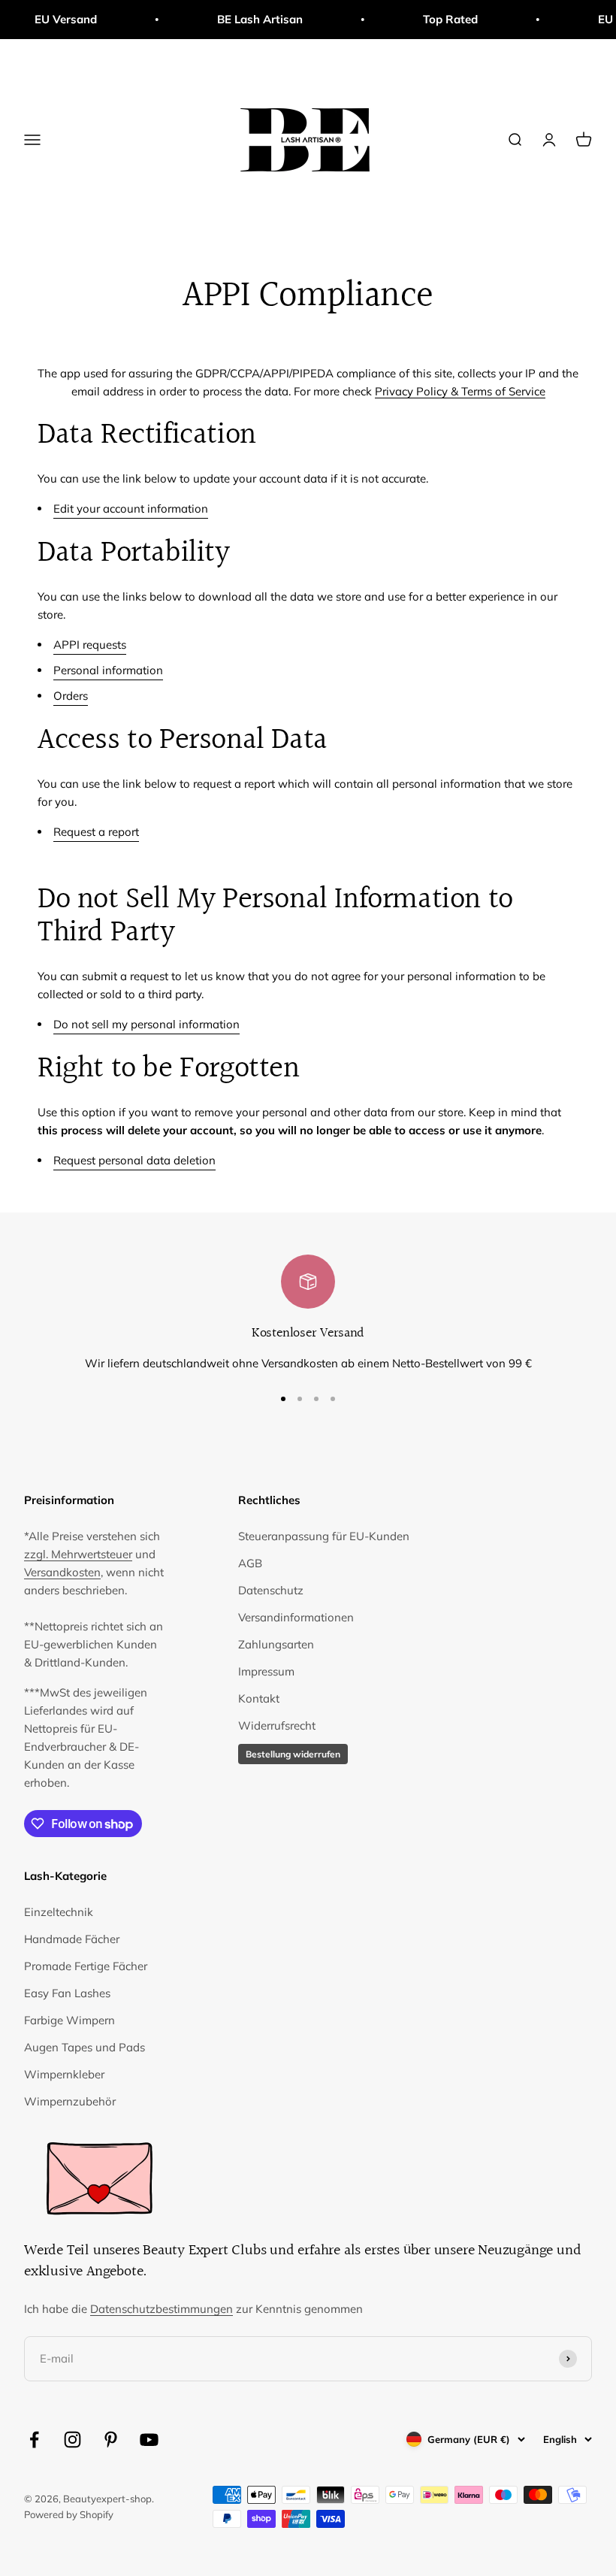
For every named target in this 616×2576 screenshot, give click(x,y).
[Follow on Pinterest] (111, 2440)
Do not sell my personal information (146, 1024)
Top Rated (429, 19)
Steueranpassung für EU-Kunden (324, 1536)
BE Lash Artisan (238, 19)
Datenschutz (271, 1590)
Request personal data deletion (134, 1160)
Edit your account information (131, 509)
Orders (71, 696)
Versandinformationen (296, 1617)
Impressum (266, 1671)
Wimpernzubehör (70, 2101)
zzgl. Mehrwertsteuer (78, 1554)
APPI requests (90, 645)
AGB (250, 1563)
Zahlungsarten (276, 1644)
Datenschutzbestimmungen (162, 2309)
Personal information (108, 670)
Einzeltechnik (59, 1912)
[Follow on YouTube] (149, 2440)
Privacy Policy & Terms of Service (460, 391)
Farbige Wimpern (69, 2020)
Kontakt (259, 1698)
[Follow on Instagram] (72, 2440)
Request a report (96, 832)
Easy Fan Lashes (67, 1993)
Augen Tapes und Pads (85, 2047)
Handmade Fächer (72, 1939)
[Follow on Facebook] (34, 2440)
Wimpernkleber (64, 2074)
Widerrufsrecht (277, 1725)
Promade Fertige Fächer (86, 1966)
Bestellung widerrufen (293, 1754)
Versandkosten (62, 1572)
